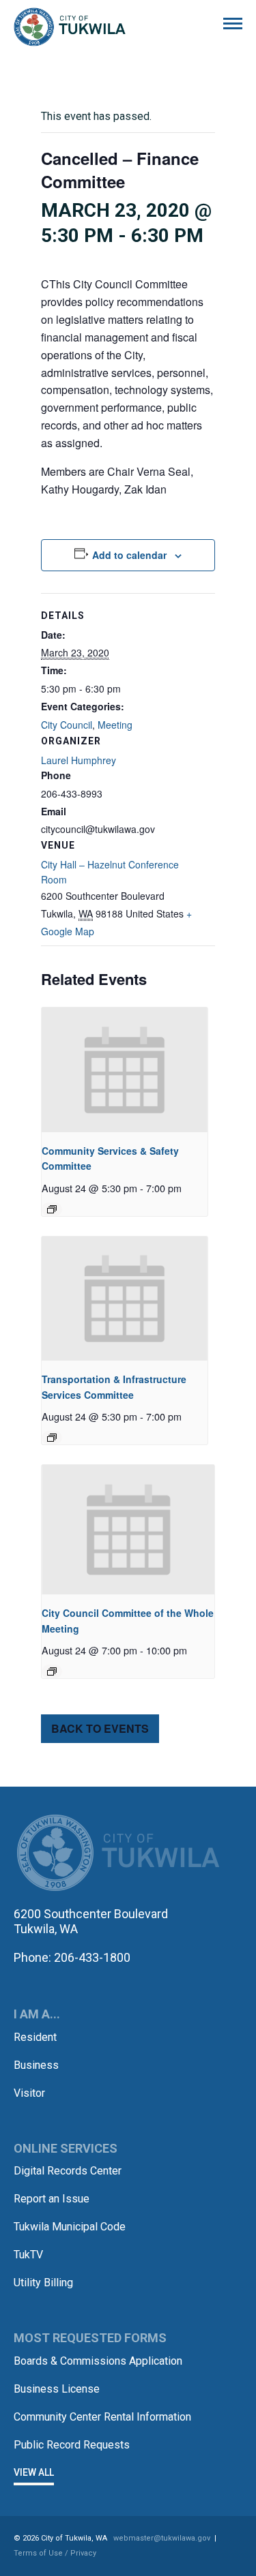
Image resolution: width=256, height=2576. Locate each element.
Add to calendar (129, 555)
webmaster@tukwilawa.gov (162, 2538)
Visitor (29, 2093)
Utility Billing (43, 2283)
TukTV (28, 2255)
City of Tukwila (70, 27)
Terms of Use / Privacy (55, 2553)
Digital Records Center (68, 2171)
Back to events (100, 1728)
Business (36, 2065)
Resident (35, 2037)
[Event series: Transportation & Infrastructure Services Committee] (52, 1438)
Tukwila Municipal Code (70, 2227)
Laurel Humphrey (79, 760)
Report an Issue (52, 2199)
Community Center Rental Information (102, 2417)
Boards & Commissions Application (98, 2361)
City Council (67, 725)
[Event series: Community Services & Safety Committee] (52, 1209)
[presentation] (125, 1070)
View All (34, 2472)
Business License (57, 2389)
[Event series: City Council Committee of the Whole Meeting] (52, 1671)
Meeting (115, 725)
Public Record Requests (72, 2445)
